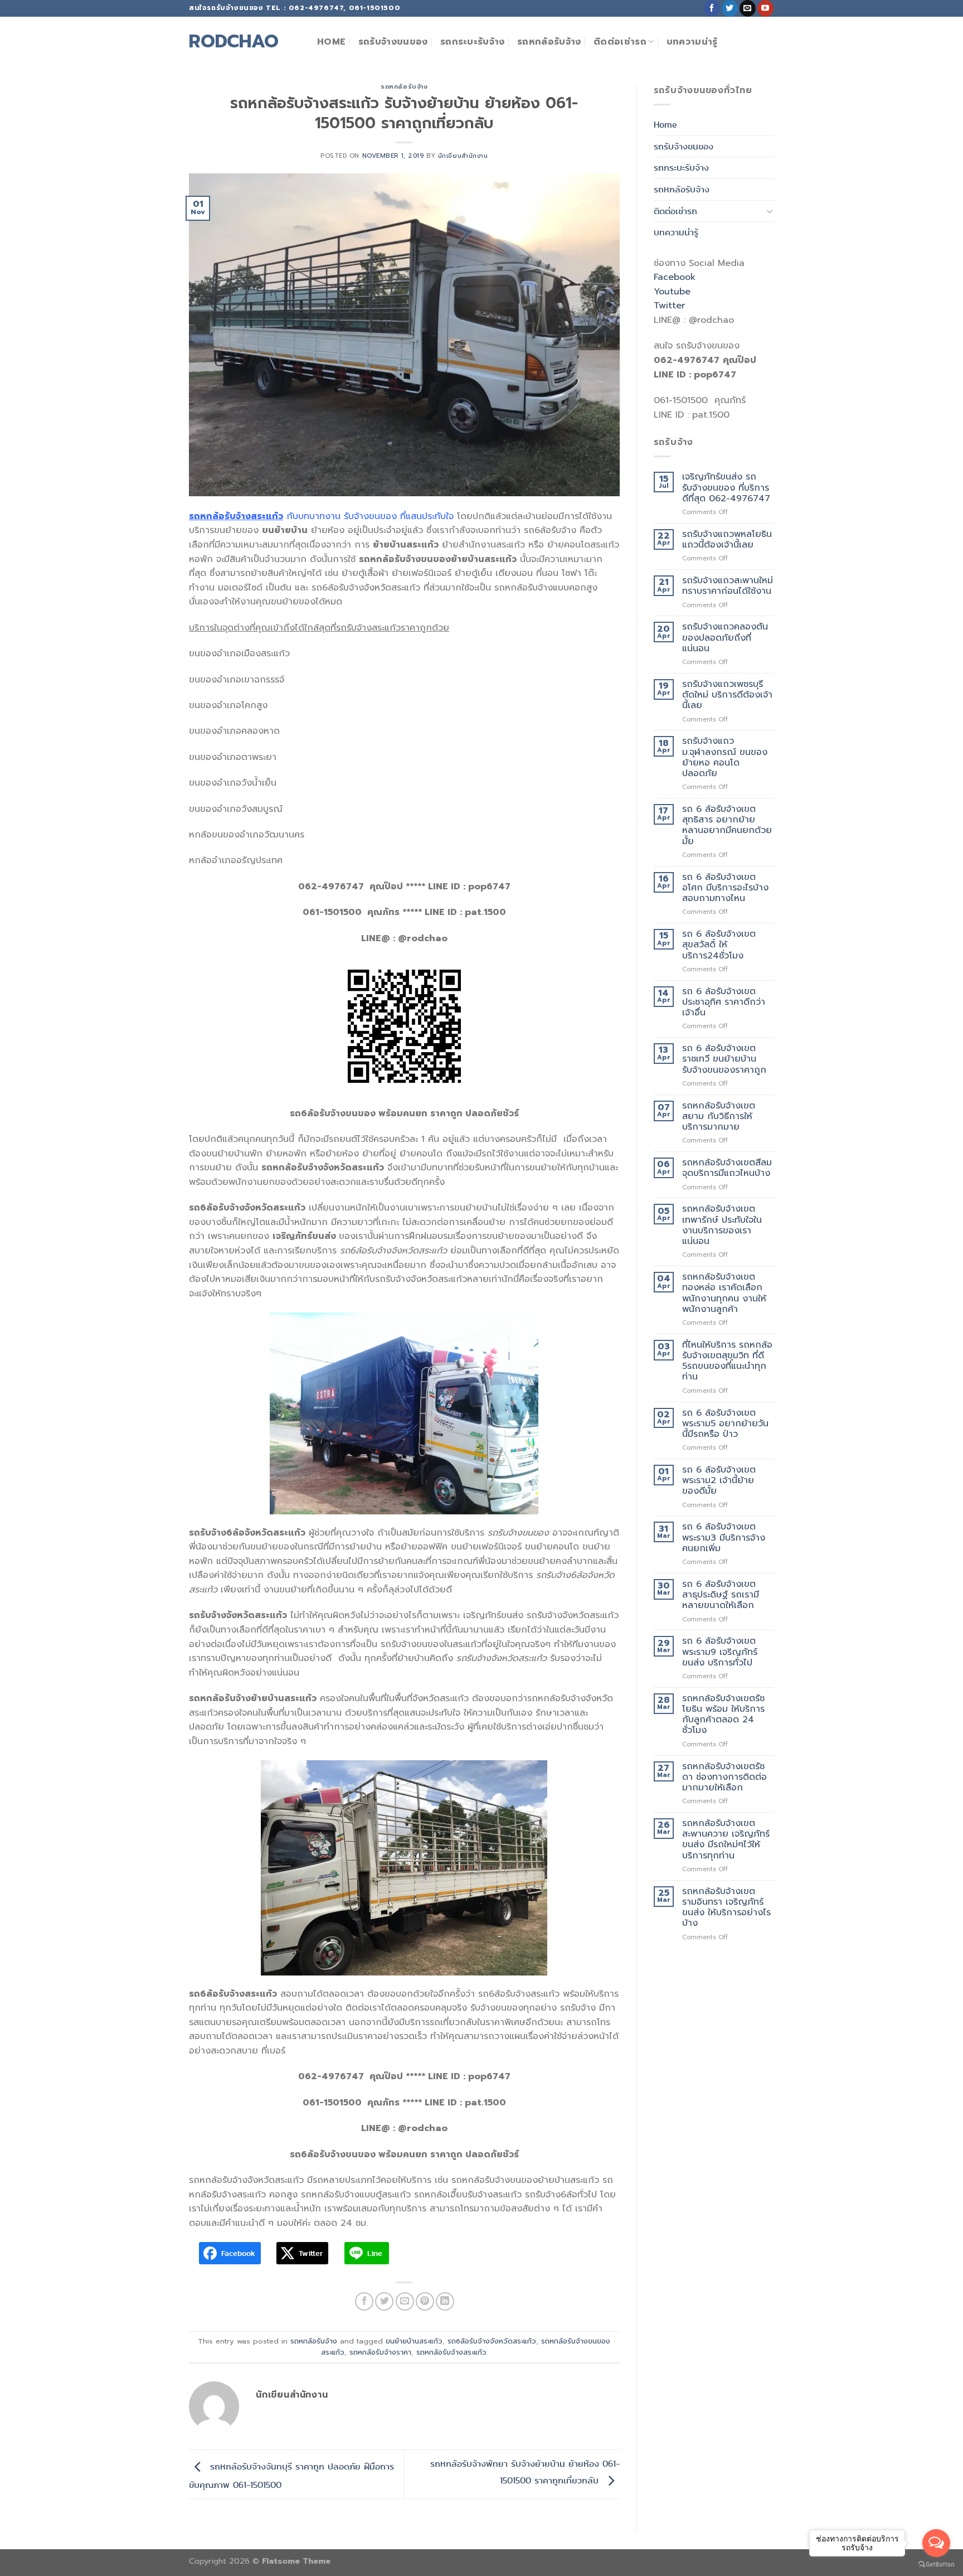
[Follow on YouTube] (765, 8)
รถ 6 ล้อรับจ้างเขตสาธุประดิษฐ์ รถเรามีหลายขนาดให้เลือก (721, 1595)
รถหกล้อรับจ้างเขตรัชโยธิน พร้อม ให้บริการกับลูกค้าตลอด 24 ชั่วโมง (723, 1715)
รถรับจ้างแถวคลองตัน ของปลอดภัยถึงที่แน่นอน (725, 638)
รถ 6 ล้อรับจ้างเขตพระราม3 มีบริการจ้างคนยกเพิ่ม (724, 1538)
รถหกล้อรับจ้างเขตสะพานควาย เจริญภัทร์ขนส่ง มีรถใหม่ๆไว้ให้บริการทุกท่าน (726, 1840)
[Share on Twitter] (384, 2301)
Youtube (672, 292)
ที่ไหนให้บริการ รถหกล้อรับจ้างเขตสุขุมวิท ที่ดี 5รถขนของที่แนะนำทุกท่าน (727, 1361)
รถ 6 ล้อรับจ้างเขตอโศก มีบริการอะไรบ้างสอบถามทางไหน (725, 888)
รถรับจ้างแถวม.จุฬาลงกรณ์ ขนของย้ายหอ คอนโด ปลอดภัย (725, 757)
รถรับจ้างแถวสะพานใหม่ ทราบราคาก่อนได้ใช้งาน (728, 586)
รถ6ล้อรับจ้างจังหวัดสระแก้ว (492, 2341)
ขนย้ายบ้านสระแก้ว (414, 2341)
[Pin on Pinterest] (425, 2301)
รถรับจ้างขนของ (393, 42)
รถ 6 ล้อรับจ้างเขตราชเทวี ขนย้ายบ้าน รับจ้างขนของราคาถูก (724, 1059)
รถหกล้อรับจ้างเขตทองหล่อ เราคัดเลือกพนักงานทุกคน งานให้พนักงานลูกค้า (724, 1293)
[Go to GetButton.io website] (936, 2565)
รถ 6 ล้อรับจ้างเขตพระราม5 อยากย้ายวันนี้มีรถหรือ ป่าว (725, 1424)
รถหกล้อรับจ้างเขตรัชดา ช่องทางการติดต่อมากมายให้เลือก (724, 1778)
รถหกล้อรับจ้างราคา (380, 2352)
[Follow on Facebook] (712, 8)
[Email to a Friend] (405, 2301)
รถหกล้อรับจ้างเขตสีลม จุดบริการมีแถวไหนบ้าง (727, 1168)
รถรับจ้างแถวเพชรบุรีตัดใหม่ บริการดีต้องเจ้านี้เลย (727, 695)
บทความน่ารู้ (692, 42)
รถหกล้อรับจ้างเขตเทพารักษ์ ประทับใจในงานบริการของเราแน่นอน (722, 1225)
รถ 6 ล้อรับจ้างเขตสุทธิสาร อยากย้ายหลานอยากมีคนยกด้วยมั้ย (727, 825)
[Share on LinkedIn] (445, 2301)
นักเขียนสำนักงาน (463, 156)
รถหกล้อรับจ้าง (549, 42)
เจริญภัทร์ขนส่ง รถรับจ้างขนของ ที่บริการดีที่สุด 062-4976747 (726, 488)
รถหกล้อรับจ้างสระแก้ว (451, 2352)
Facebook (675, 277)
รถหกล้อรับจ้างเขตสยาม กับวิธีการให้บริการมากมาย (719, 1117)
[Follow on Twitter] (730, 8)
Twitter (669, 306)
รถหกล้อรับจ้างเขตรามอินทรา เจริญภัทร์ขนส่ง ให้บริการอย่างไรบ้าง (726, 1908)
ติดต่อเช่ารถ (620, 42)
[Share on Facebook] (364, 2301)
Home (331, 42)
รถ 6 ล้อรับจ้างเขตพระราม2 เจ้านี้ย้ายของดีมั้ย (719, 1481)
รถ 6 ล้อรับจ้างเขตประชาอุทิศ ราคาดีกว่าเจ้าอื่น (724, 1003)
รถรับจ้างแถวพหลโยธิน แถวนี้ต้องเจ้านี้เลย (727, 540)
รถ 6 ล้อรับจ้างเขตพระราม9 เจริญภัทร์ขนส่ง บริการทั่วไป (720, 1652)
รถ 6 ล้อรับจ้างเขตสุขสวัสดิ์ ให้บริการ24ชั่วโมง (719, 945)
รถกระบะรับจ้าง (473, 42)
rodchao (234, 42)
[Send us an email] (748, 8)
